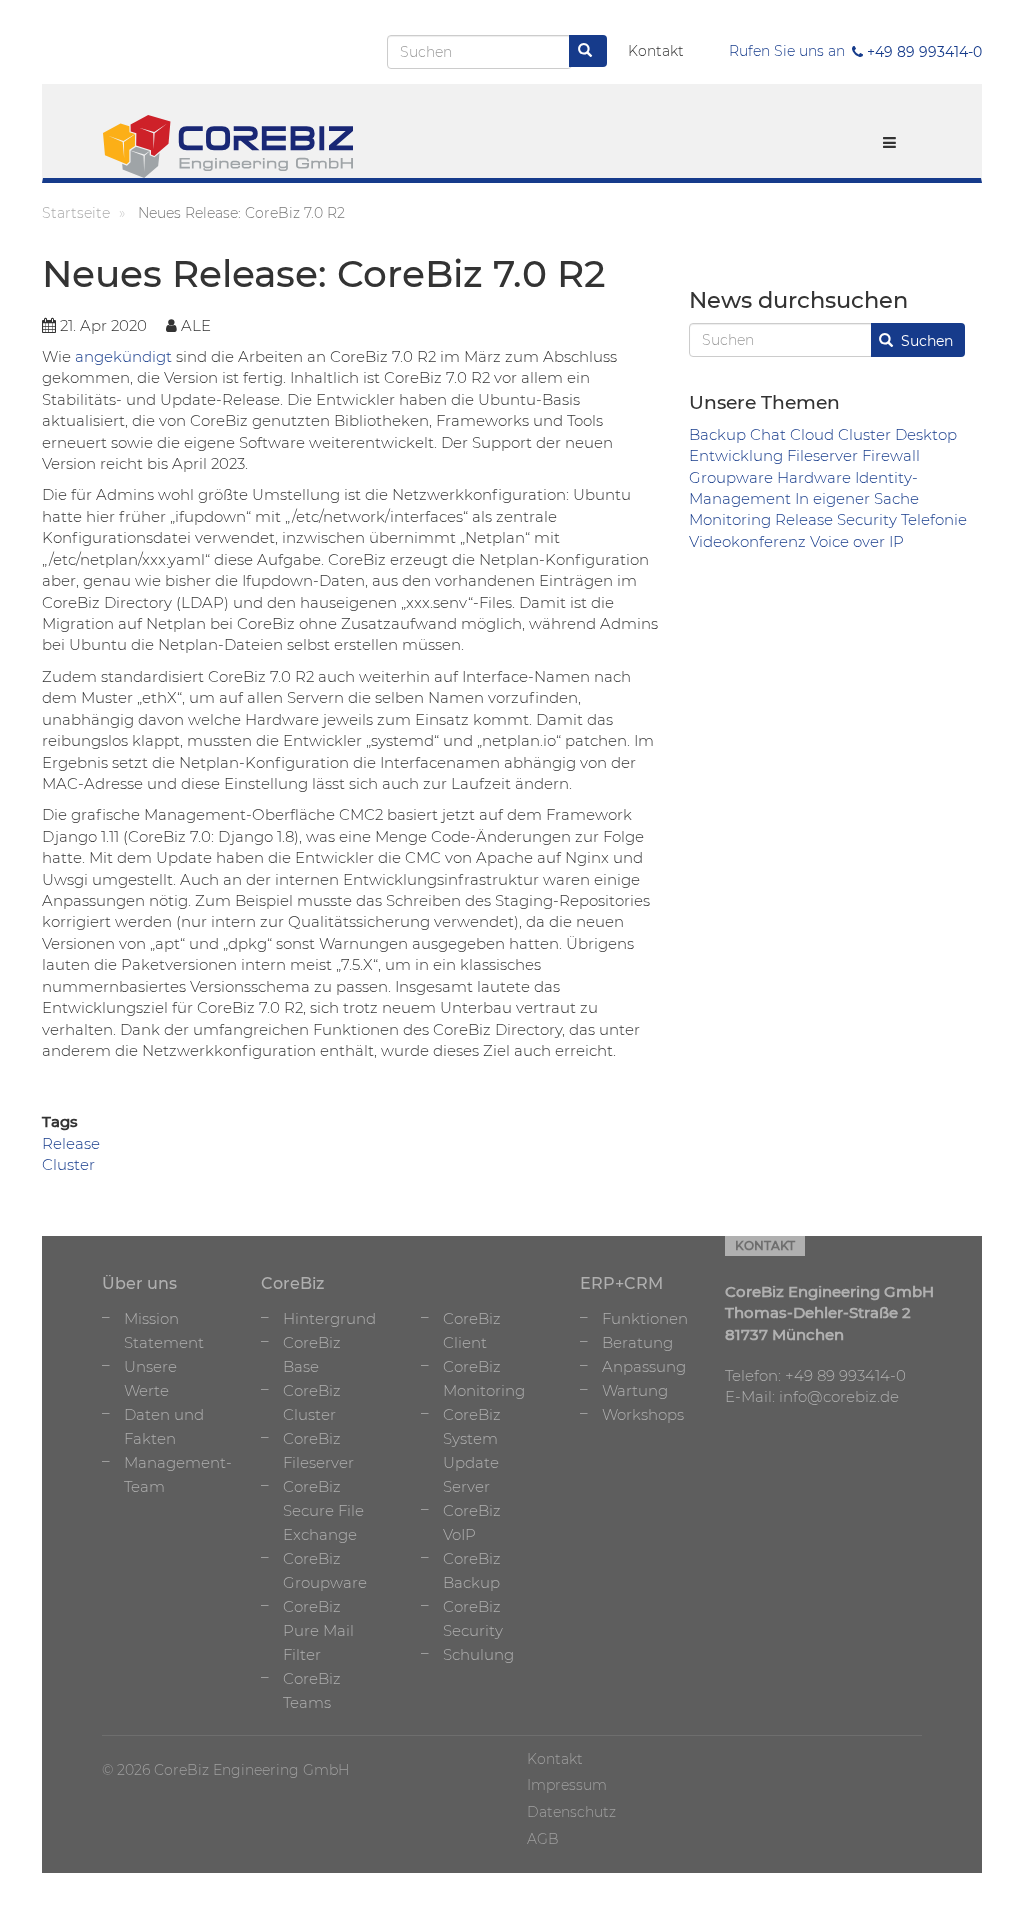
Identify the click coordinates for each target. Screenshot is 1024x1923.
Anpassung (644, 1366)
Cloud (812, 434)
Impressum (567, 1785)
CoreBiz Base (312, 1354)
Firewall (891, 455)
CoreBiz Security (473, 1618)
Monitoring (730, 519)
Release (804, 519)
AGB (543, 1839)
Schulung (478, 1654)
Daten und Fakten (164, 1426)
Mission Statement (164, 1330)
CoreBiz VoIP (472, 1522)
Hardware (814, 477)
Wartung (635, 1390)
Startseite (76, 213)
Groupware (731, 477)
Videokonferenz (747, 541)
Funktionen (645, 1318)
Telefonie (934, 519)
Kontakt (656, 51)
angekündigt (123, 356)
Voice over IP (857, 541)
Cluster (864, 434)
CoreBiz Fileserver (318, 1450)
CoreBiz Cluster (312, 1402)
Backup (717, 434)
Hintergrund (329, 1318)
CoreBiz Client (472, 1330)
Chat (768, 434)
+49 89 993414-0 (922, 52)
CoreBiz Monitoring (484, 1378)
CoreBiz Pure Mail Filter (318, 1630)
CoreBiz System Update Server (472, 1450)
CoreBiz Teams (312, 1690)
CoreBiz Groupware (325, 1570)
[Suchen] (588, 51)
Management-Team (177, 1474)
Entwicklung (736, 455)
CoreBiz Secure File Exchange (323, 1510)
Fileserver (822, 455)
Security (867, 519)
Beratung (637, 1342)
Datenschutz (571, 1812)
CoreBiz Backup (472, 1570)
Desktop (926, 434)
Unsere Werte (150, 1378)
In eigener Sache (857, 498)
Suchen (925, 341)
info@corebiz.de (839, 1396)
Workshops (643, 1414)
